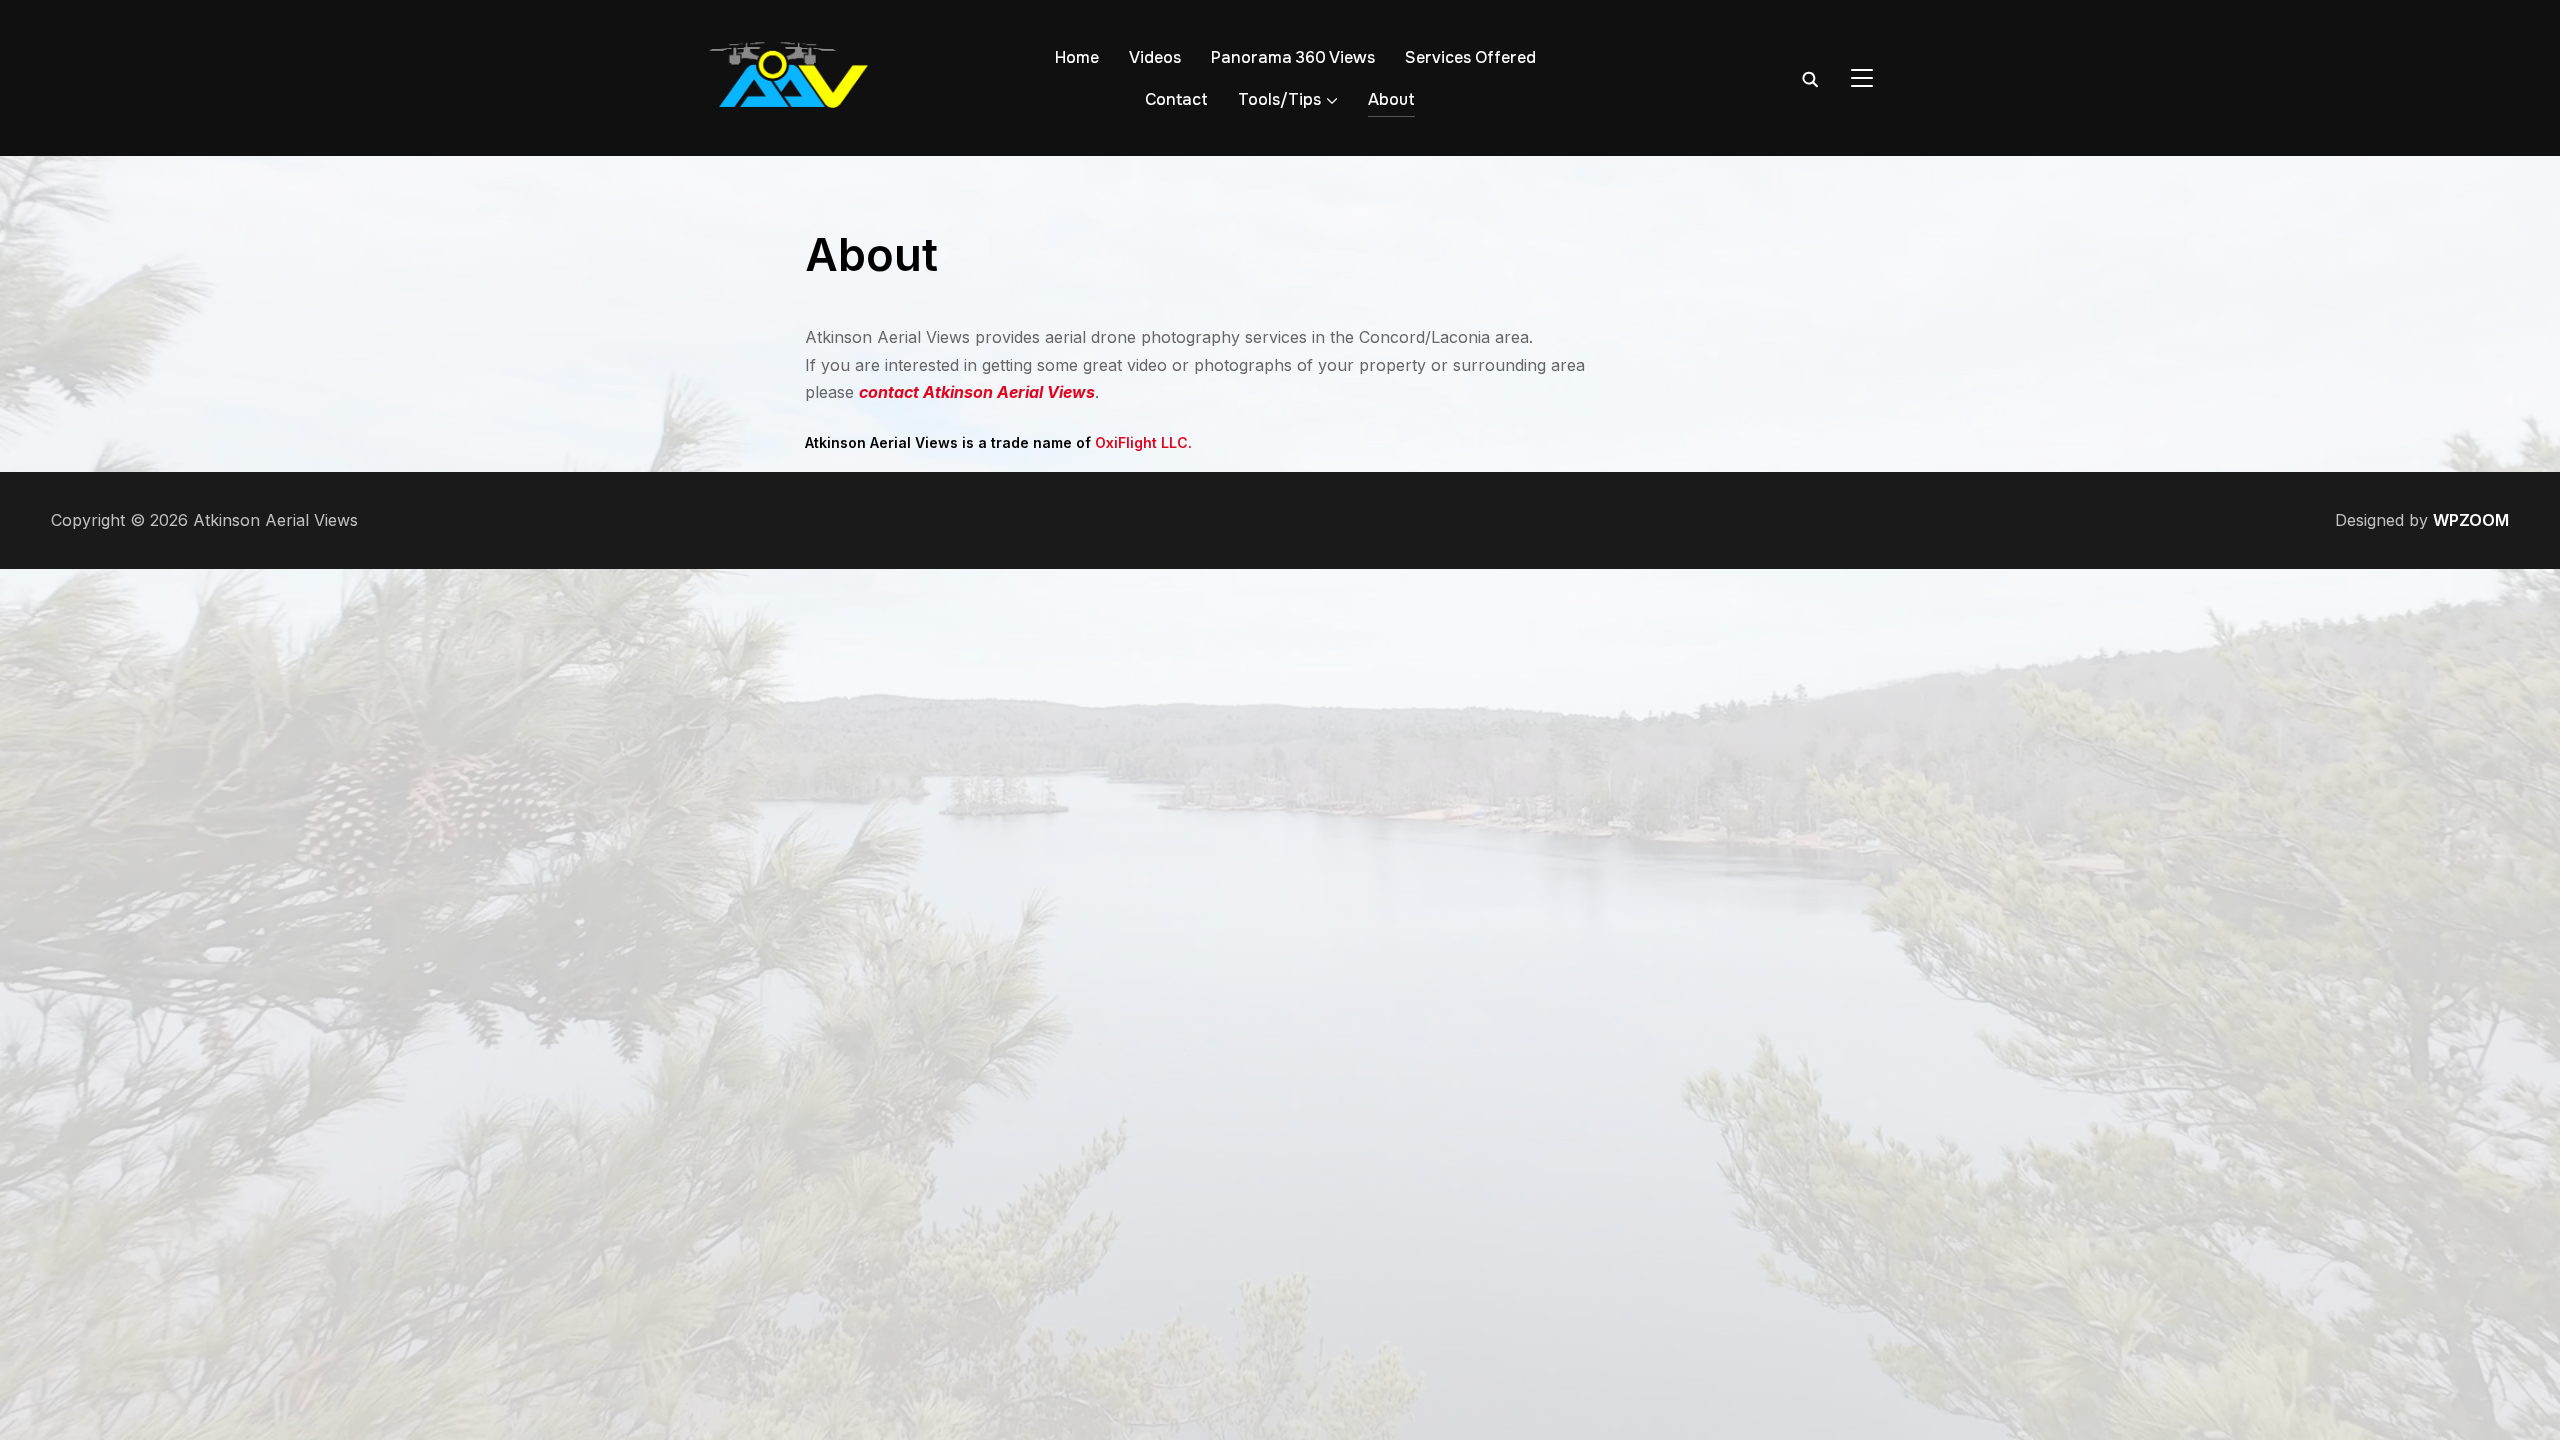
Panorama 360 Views (1293, 57)
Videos (1155, 57)
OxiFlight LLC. (1143, 442)
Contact (1176, 99)
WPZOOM (2471, 520)
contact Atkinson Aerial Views (977, 392)
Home (1077, 57)
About (1391, 99)
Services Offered (1470, 57)
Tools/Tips (1279, 99)
